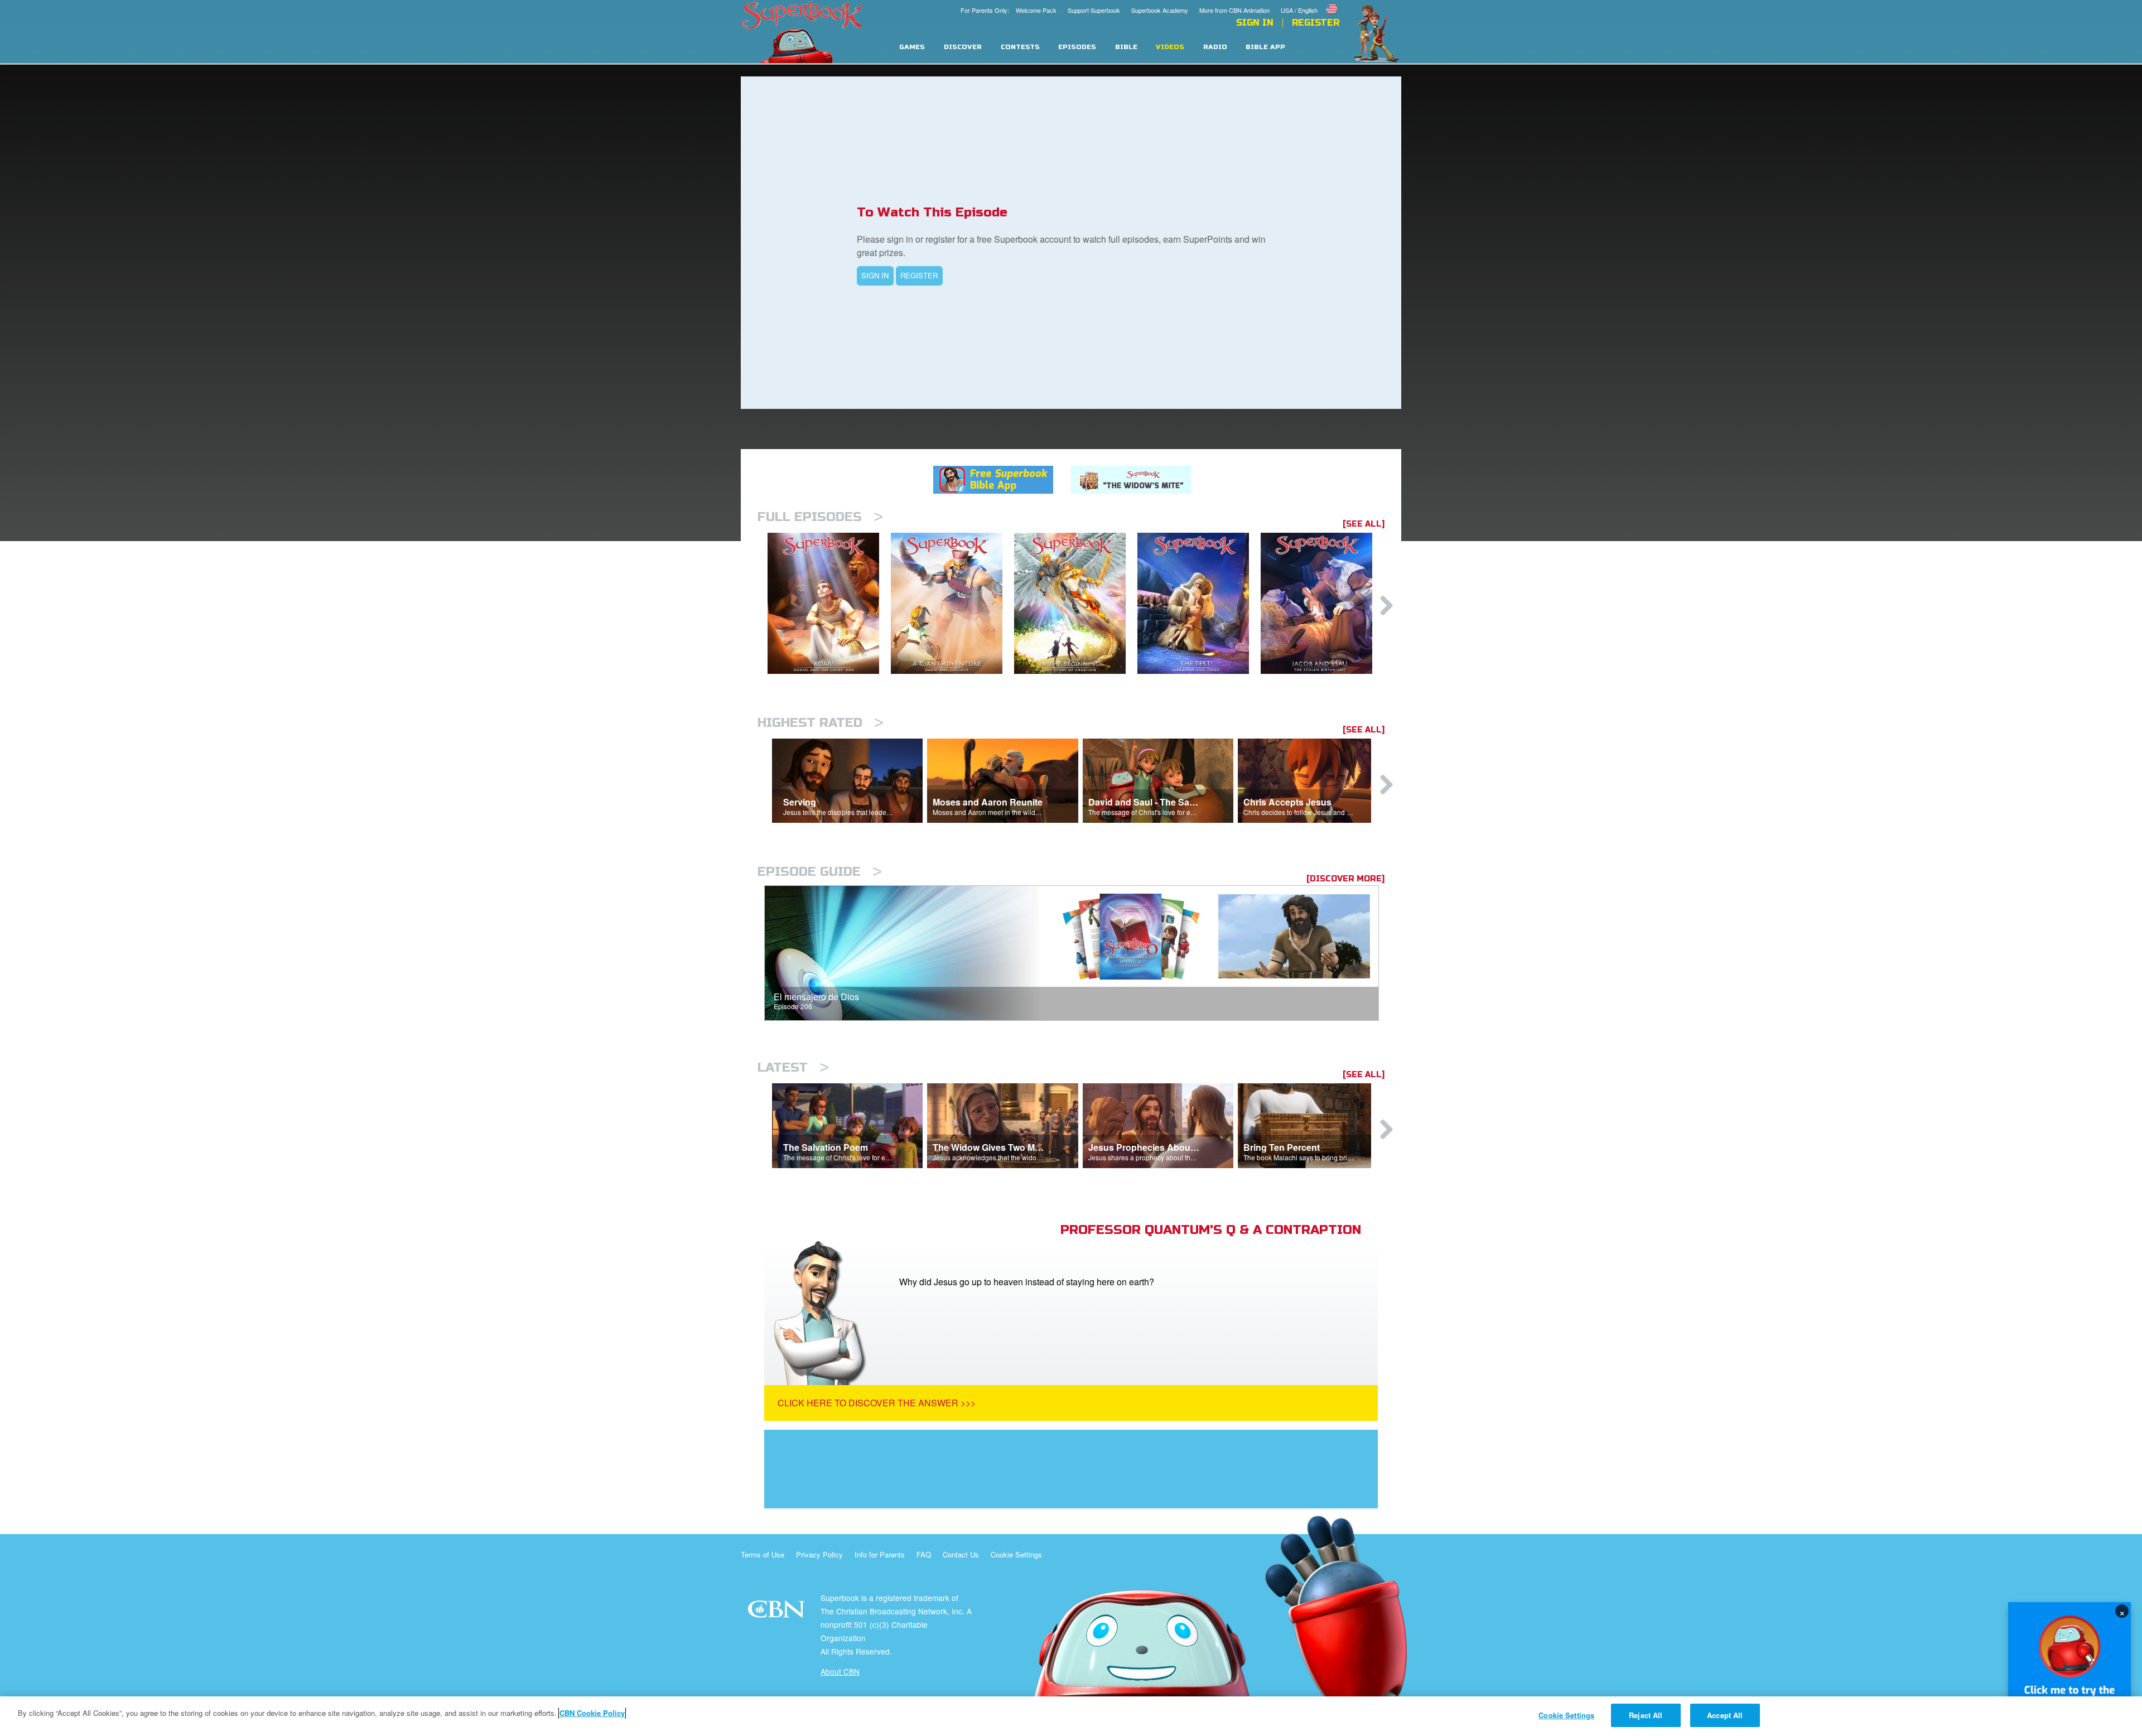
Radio (1215, 47)
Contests (1020, 47)
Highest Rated (821, 723)
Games (912, 47)
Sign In (1255, 23)
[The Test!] (1199, 603)
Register (1316, 23)
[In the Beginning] (1076, 603)
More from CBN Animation (1234, 10)
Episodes (1077, 47)
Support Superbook (1094, 10)
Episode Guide (820, 872)
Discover (963, 47)
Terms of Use (763, 1554)
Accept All (1725, 1715)
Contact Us (961, 1554)
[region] (1071, 1716)
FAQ (924, 1554)
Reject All (1646, 1715)
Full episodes (820, 517)
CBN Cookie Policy (592, 1713)
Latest (793, 1067)
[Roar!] (829, 603)
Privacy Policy (819, 1554)
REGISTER (919, 275)
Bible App (1265, 47)
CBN (778, 1612)
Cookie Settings (1016, 1554)
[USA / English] (1310, 2)
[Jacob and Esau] (1322, 603)
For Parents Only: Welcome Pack (1009, 10)
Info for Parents (880, 1554)
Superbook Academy (1160, 10)
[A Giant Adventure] (952, 603)
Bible (1126, 47)
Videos (1170, 47)
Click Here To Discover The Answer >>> (877, 1403)
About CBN (840, 1671)
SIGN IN (875, 275)
